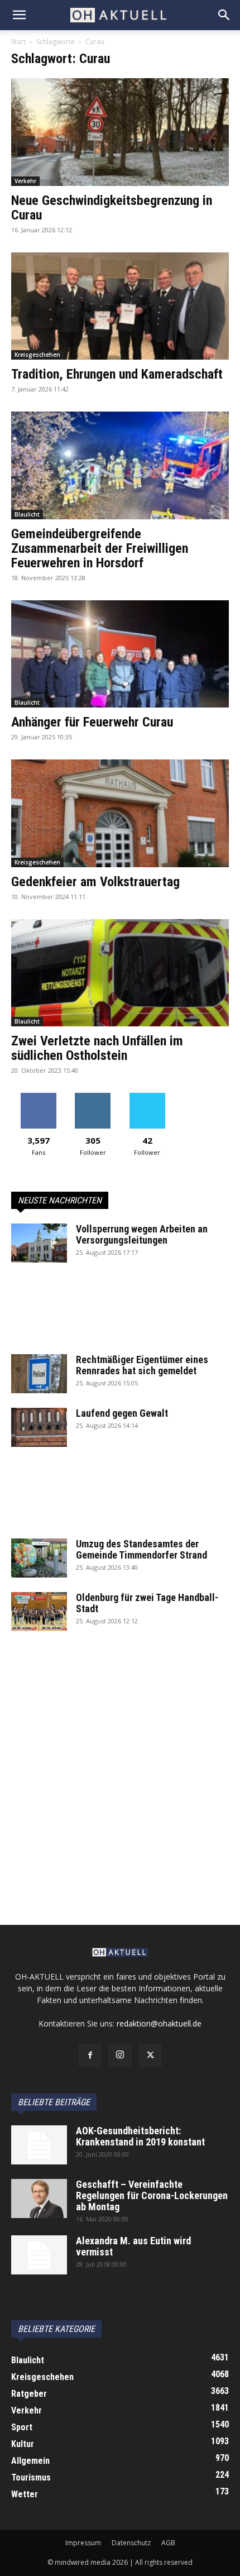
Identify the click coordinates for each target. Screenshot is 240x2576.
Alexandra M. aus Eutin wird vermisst (133, 2246)
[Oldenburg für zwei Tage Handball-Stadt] (39, 1612)
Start (18, 42)
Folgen (93, 1097)
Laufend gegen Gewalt (122, 1413)
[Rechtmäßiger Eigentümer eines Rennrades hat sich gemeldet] (39, 1374)
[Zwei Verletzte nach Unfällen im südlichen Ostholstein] (120, 973)
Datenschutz (131, 2543)
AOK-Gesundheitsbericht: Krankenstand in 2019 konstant (140, 2136)
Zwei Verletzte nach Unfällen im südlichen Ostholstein (97, 1048)
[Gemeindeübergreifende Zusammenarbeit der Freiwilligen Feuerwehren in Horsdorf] (120, 465)
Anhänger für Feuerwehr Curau (92, 722)
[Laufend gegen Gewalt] (39, 1427)
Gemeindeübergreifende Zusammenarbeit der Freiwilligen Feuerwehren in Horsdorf (100, 548)
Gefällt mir (38, 1097)
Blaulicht (27, 514)
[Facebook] (90, 2056)
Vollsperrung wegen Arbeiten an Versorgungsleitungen (142, 1234)
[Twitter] (150, 2056)
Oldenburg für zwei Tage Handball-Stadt (147, 1603)
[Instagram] (120, 2055)
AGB (168, 2543)
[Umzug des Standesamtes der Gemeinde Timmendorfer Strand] (39, 1558)
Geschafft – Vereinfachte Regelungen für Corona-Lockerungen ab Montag (152, 2195)
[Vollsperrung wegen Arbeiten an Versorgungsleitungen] (39, 1243)
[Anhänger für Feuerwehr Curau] (120, 654)
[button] (19, 15)
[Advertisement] (120, 1316)
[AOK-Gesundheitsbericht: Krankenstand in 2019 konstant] (39, 2145)
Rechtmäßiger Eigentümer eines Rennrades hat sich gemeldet (142, 1365)
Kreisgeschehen (37, 355)
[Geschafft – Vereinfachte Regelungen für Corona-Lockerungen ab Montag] (39, 2199)
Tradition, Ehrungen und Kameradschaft (117, 374)
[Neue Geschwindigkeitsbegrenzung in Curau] (120, 132)
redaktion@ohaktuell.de (159, 2023)
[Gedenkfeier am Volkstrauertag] (120, 813)
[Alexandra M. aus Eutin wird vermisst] (39, 2255)
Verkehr (25, 181)
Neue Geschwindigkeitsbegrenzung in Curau (112, 208)
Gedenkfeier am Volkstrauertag (95, 882)
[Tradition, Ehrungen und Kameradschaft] (120, 306)
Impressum (83, 2543)
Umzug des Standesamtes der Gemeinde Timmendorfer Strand (141, 1549)
